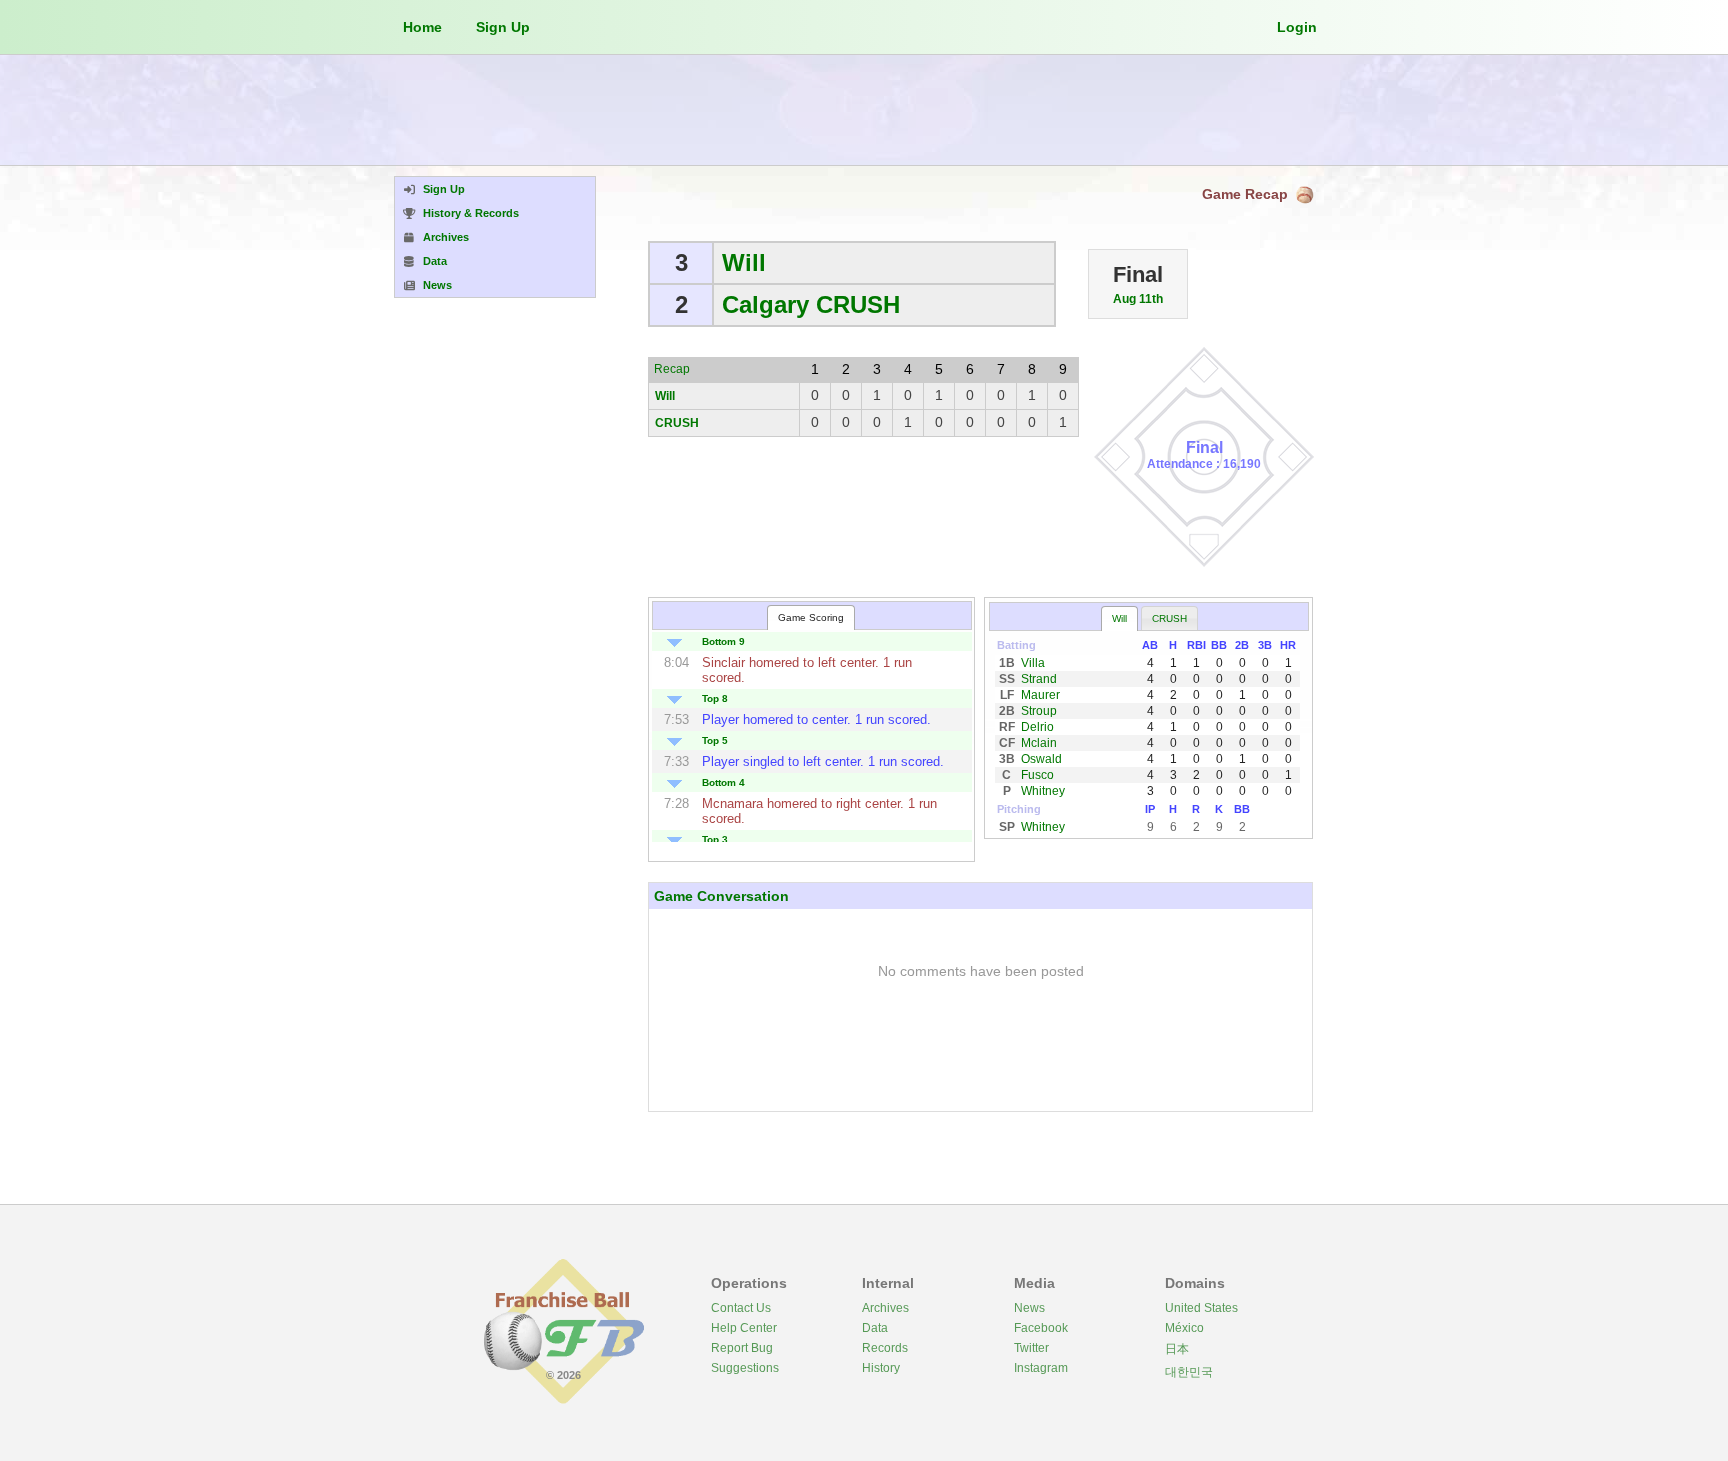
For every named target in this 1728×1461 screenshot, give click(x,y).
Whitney (1043, 791)
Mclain (1039, 743)
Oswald (1041, 759)
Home (422, 27)
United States (1201, 1308)
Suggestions (745, 1368)
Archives (885, 1308)
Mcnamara (732, 803)
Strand (1039, 679)
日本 (1177, 1349)
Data (875, 1328)
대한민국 (1189, 1372)
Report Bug (742, 1348)
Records (885, 1348)
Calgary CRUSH (811, 304)
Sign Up (503, 27)
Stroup (1039, 711)
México (1184, 1328)
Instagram (1041, 1368)
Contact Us (741, 1308)
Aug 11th (1138, 299)
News (1029, 1308)
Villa (1033, 663)
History (881, 1368)
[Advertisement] (864, 110)
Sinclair (723, 662)
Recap (672, 369)
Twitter (1031, 1348)
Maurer (1040, 695)
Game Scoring (811, 617)
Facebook (1041, 1328)
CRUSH (677, 423)
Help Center (744, 1328)
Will (744, 262)
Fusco (1037, 775)
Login (1297, 27)
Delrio (1037, 727)
